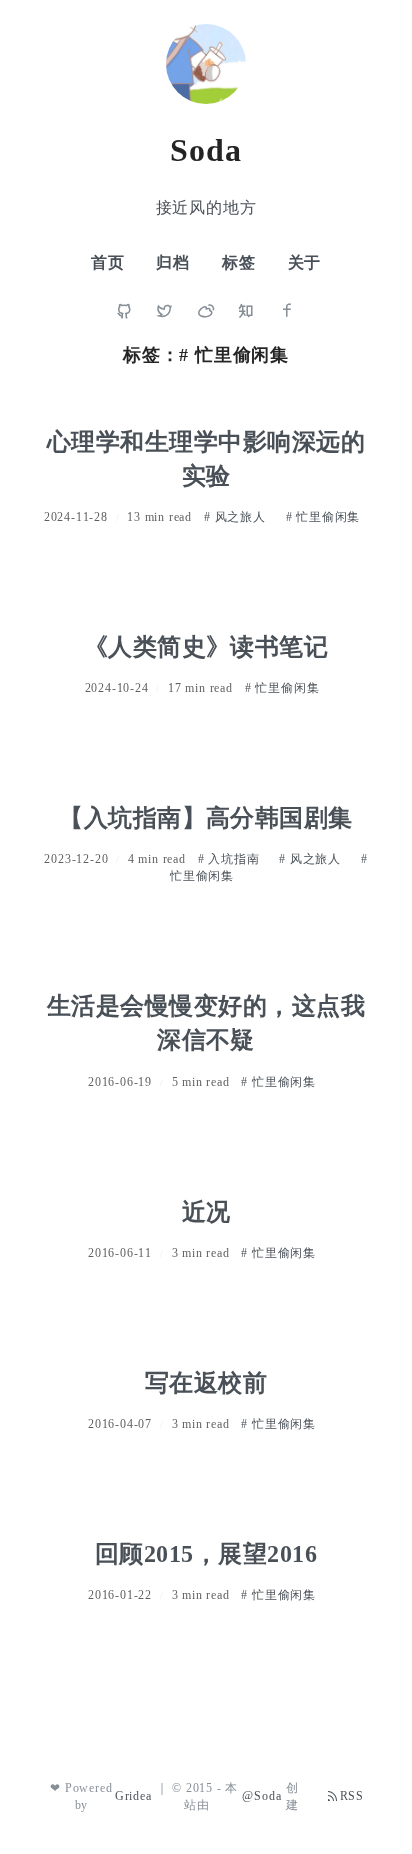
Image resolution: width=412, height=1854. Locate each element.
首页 (108, 262)
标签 (239, 262)
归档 (173, 262)
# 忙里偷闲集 (323, 517)
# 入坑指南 (231, 859)
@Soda (261, 1796)
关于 (305, 262)
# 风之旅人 (237, 517)
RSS (352, 1796)
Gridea (133, 1796)
